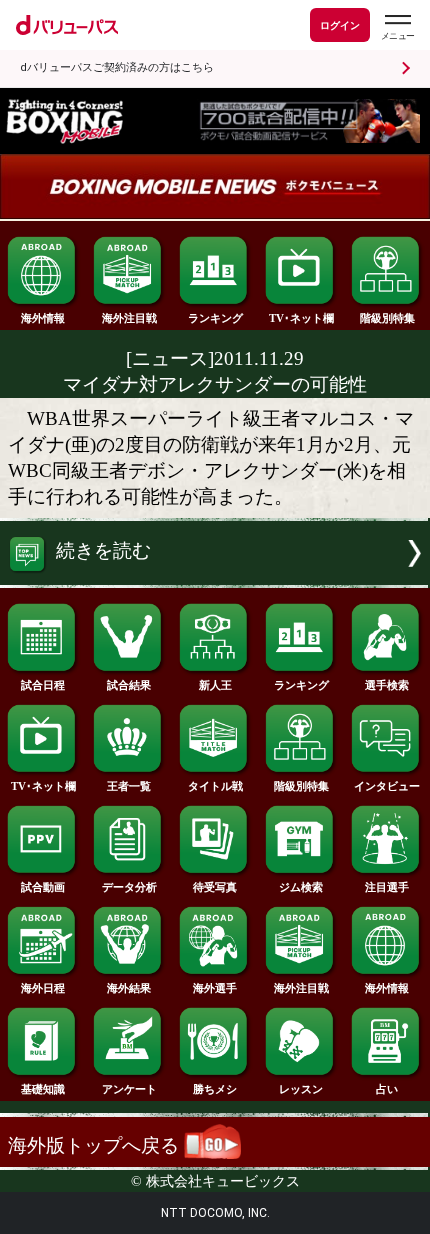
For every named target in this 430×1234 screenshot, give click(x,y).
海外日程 (43, 988)
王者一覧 (129, 786)
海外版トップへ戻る (96, 1145)
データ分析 (129, 887)
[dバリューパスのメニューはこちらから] (397, 27)
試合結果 (129, 685)
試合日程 (43, 685)
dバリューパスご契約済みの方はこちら (117, 67)
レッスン (301, 1089)
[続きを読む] (215, 578)
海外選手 (215, 988)
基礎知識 (43, 1089)
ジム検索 (301, 887)
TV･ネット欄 (301, 318)
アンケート (129, 1089)
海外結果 (129, 988)
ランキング (215, 318)
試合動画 (43, 887)
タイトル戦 (215, 786)
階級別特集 (387, 318)
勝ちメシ (215, 1089)
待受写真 (215, 887)
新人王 (215, 685)
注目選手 (387, 887)
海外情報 (43, 318)
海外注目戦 (129, 318)
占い (387, 1089)
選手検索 (387, 685)
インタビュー (387, 786)
